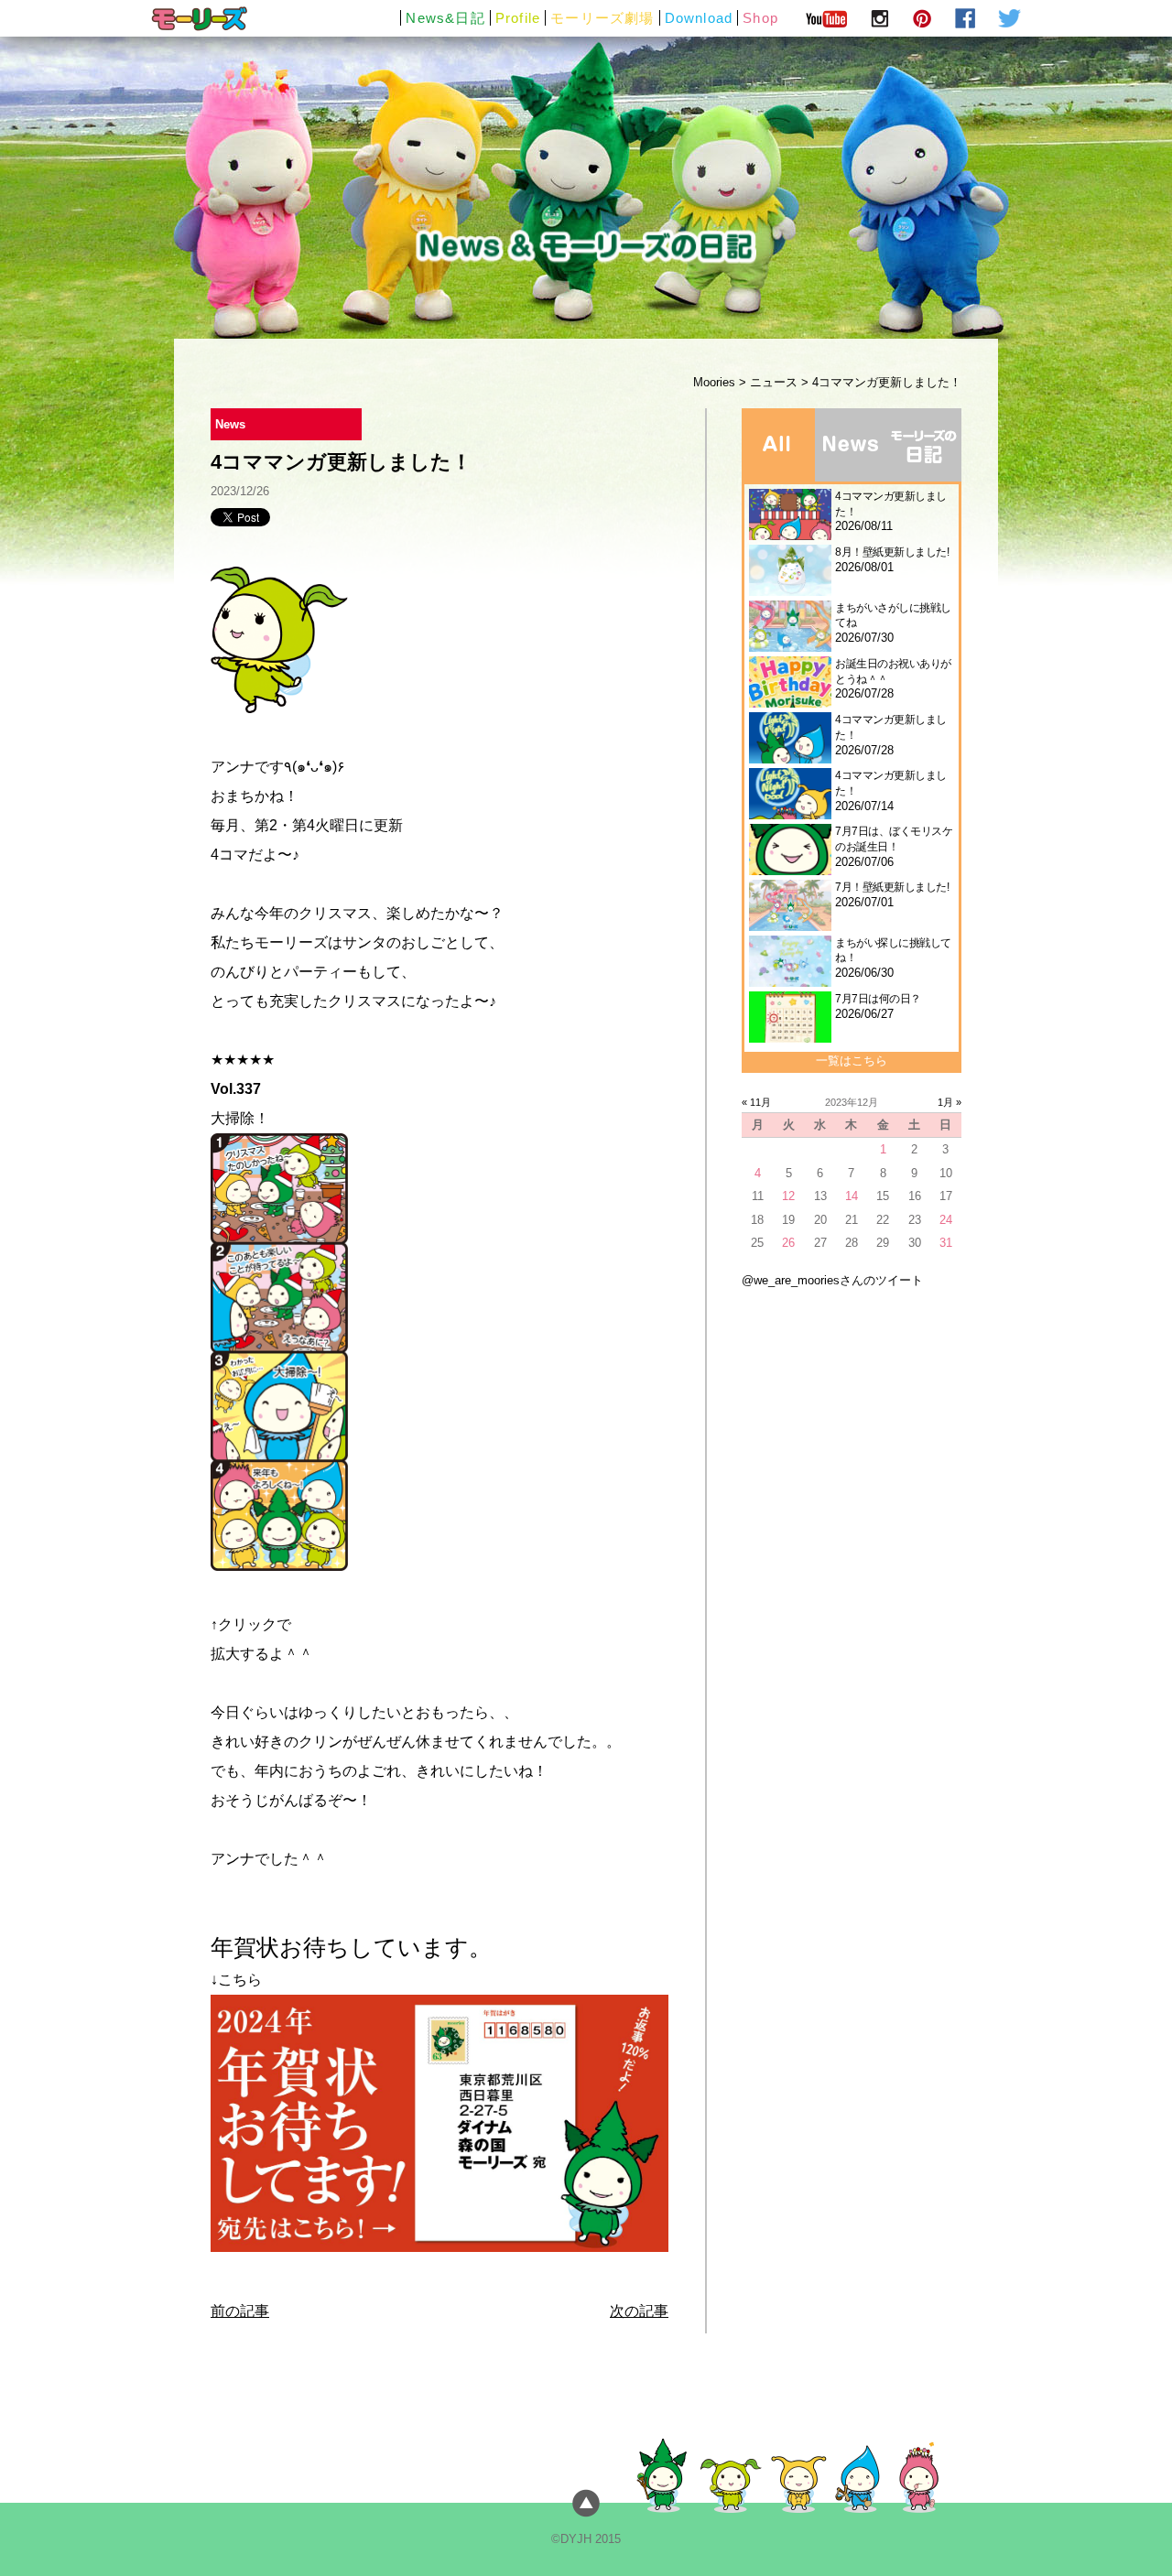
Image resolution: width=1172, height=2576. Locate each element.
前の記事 (240, 2311)
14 (852, 1196)
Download (699, 18)
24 (946, 1220)
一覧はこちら (852, 1061)
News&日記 (445, 18)
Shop (760, 18)
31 (946, 1243)
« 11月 (756, 1102)
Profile (518, 18)
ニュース (774, 382)
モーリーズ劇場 (602, 18)
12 (788, 1196)
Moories (714, 382)
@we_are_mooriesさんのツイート (832, 1280)
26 (788, 1243)
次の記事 (639, 2311)
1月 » (950, 1102)
